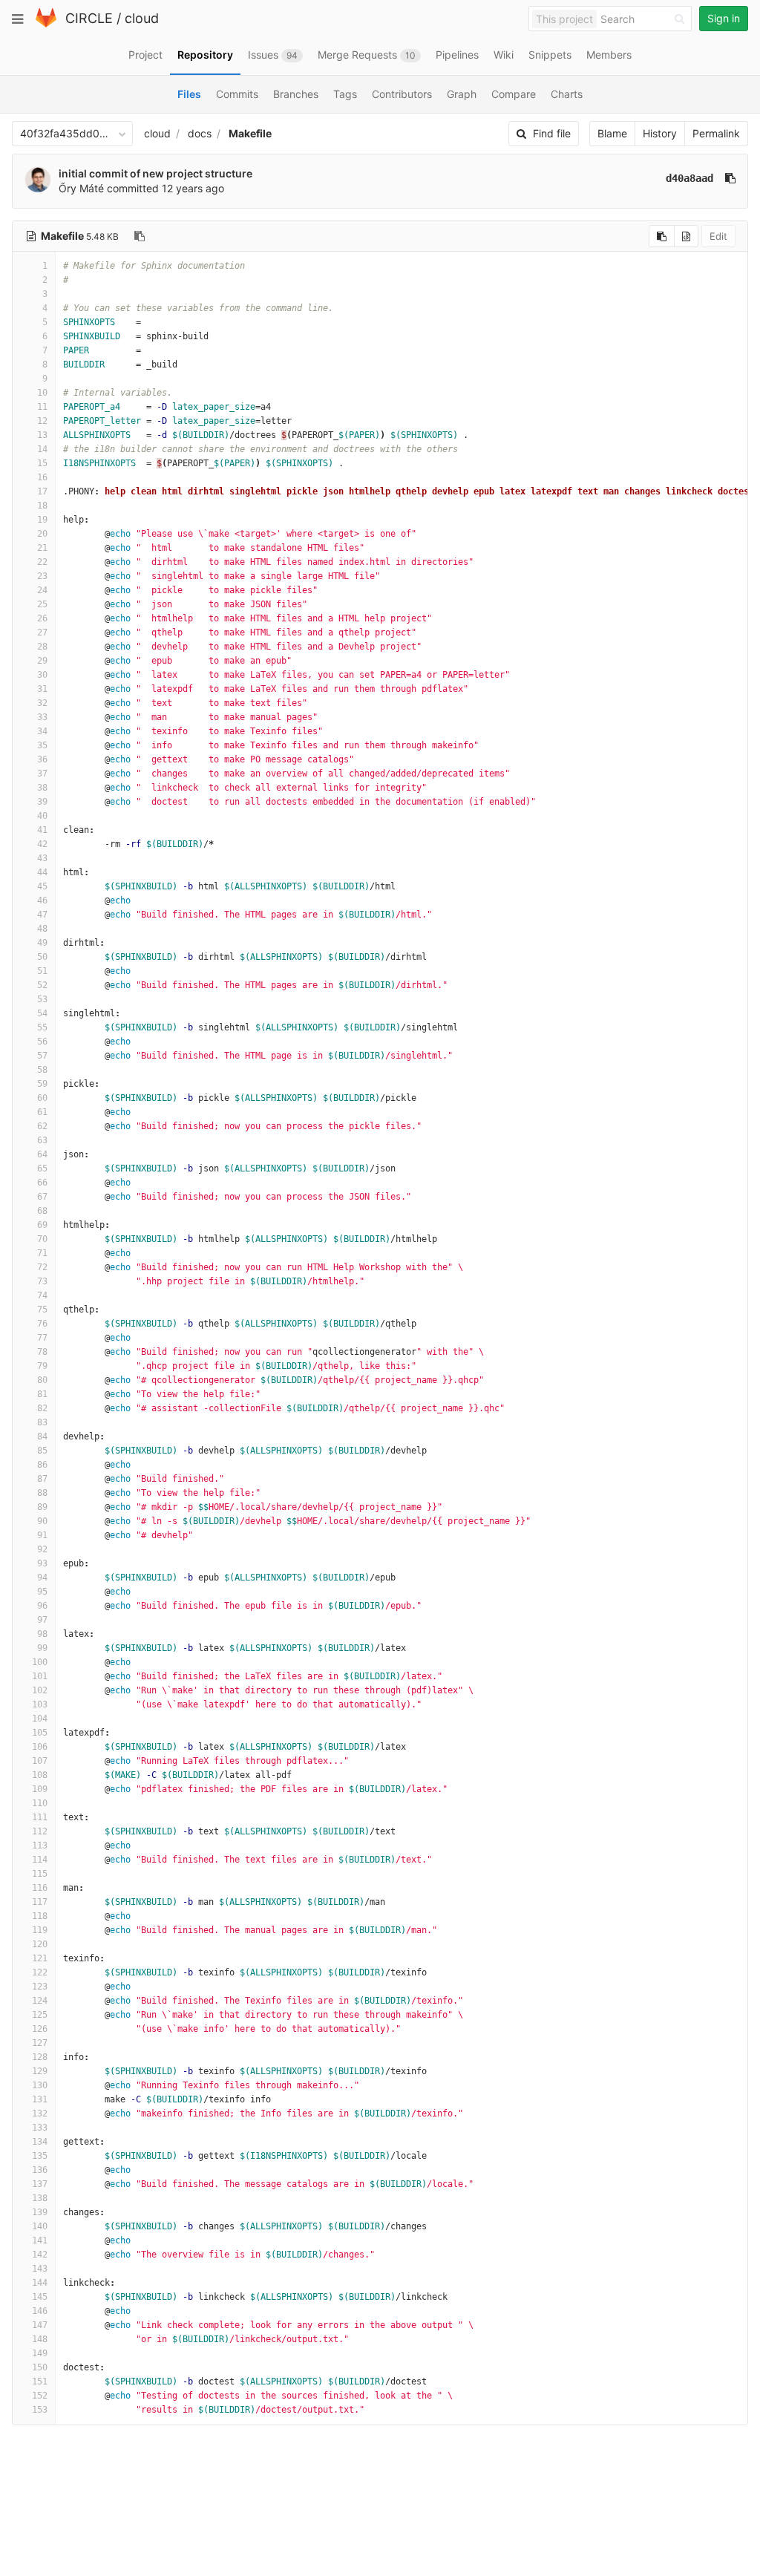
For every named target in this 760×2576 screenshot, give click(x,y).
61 (42, 1112)
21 (42, 548)
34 (42, 731)
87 (42, 1479)
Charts (567, 94)
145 (40, 2297)
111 (40, 1817)
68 (42, 1211)
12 (42, 421)
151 (40, 2382)
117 (40, 1902)
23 (42, 576)
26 (42, 618)
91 (42, 1535)
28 (42, 647)
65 (42, 1168)
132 (40, 2114)
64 (42, 1154)
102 (40, 1690)
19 (42, 520)
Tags (345, 94)
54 (42, 1013)
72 (42, 1267)
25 (42, 604)
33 (42, 717)
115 (40, 1874)
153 (40, 2410)
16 (42, 477)
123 (40, 1987)
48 (42, 929)
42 (42, 844)
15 (42, 463)
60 (42, 1098)
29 (42, 661)
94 (42, 1578)
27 (42, 632)
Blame (612, 133)
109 (40, 1789)
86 (42, 1465)
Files (189, 94)
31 (42, 689)
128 (40, 2057)
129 (40, 2071)
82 (42, 1408)
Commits (237, 94)
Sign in (724, 18)
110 (40, 1803)
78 (42, 1352)
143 (40, 2269)
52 (42, 985)
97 (42, 1620)
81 (42, 1394)
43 (42, 858)
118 (40, 1916)
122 (40, 1972)
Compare (514, 94)
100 (40, 1662)
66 (42, 1183)
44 (42, 872)
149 (40, 2353)
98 (42, 1634)
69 (42, 1225)
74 (42, 1295)
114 (40, 1860)
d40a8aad (689, 178)
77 (42, 1338)
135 (40, 2156)
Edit (718, 236)
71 (42, 1253)
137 (40, 2184)
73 (42, 1281)
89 (42, 1507)
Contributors (402, 94)
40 (42, 816)
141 (40, 2240)
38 (42, 788)
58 (42, 1070)
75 (42, 1310)
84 (42, 1436)
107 (40, 1761)
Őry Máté (81, 188)
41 (42, 830)
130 (40, 2085)
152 (40, 2396)
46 (42, 900)
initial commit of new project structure (155, 173)
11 (42, 407)
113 (40, 1846)
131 (40, 2099)
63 (42, 1140)
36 (42, 759)
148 (40, 2339)
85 (42, 1451)
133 (40, 2128)
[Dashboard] (46, 24)
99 (42, 1648)
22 (42, 562)
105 (40, 1733)
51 (42, 971)
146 (40, 2311)
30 (42, 675)
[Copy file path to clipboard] (140, 236)
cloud (142, 18)
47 (42, 915)
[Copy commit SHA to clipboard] (730, 178)
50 (42, 957)
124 (40, 2001)
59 (42, 1084)
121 (40, 1958)
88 (42, 1493)
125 (40, 2015)
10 (42, 393)
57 (42, 1056)
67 (42, 1197)
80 (42, 1380)
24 (42, 590)
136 (40, 2170)
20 (42, 534)
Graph (462, 94)
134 (40, 2142)
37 (42, 774)
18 (42, 506)
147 (40, 2325)
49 (42, 943)
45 (42, 886)
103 (40, 1704)
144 (40, 2283)
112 (40, 1831)
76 (42, 1324)
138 (40, 2198)
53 (42, 999)
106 (40, 1747)
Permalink (716, 133)
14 (42, 449)
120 (40, 1944)
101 (40, 1676)
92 (42, 1549)
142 (40, 2255)
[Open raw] (686, 236)
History (660, 133)
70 (42, 1239)
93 (42, 1563)
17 (42, 491)
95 (42, 1592)
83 (42, 1422)
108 (40, 1775)
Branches (296, 94)
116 (40, 1888)
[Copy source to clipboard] (662, 236)
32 (42, 703)
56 (42, 1042)
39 (42, 802)
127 (40, 2043)
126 (40, 2029)
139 (40, 2212)
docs (200, 133)
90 (42, 1521)
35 (42, 745)
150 (40, 2367)
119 (40, 1930)
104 (40, 1719)
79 (42, 1366)
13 (42, 435)
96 (42, 1606)
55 (42, 1027)
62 (42, 1126)
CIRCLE (89, 18)
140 (40, 2226)
